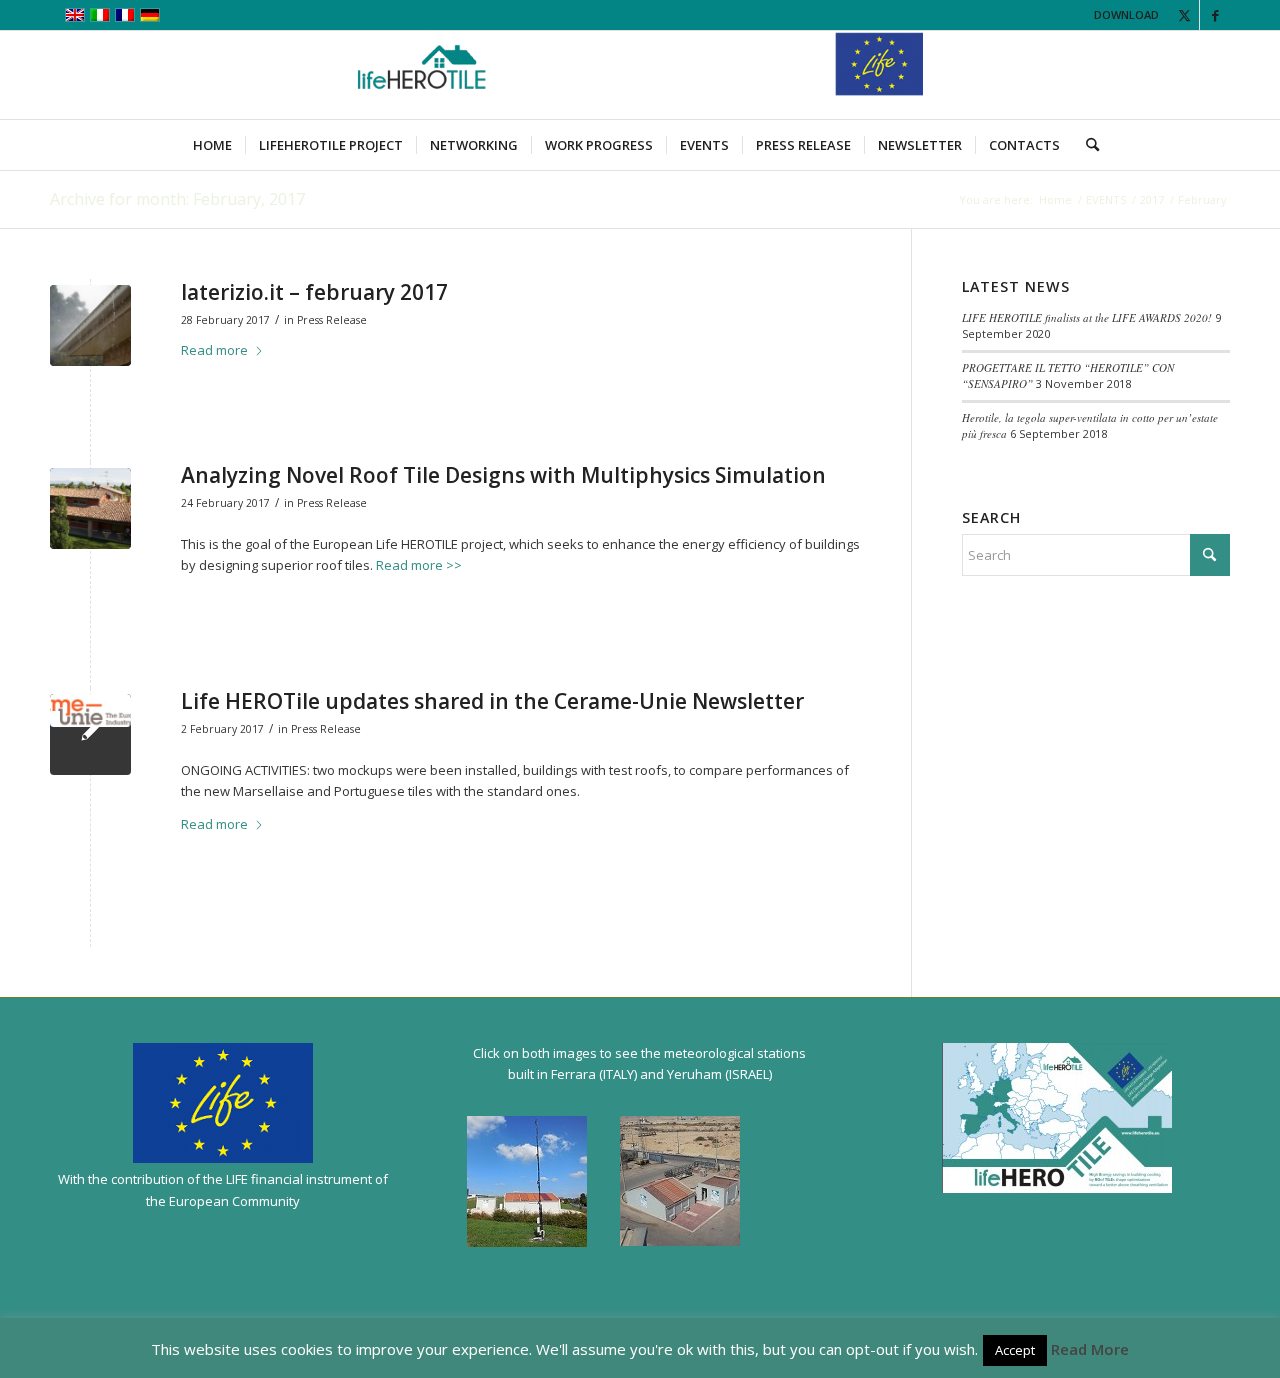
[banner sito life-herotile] (640, 75)
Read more (214, 350)
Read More (1090, 1349)
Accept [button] (1015, 1350)
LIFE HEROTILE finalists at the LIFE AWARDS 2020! (1087, 317)
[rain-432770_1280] (90, 325)
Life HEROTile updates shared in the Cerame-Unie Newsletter (492, 701)
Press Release (332, 320)
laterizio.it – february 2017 (314, 292)
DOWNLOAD (1126, 14)
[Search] (1086, 145)
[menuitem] (212, 145)
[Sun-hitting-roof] (90, 508)
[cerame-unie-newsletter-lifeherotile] (90, 734)
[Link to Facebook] (1215, 15)
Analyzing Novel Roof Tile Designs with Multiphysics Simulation (503, 475)
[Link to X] (1184, 15)
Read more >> (419, 565)
